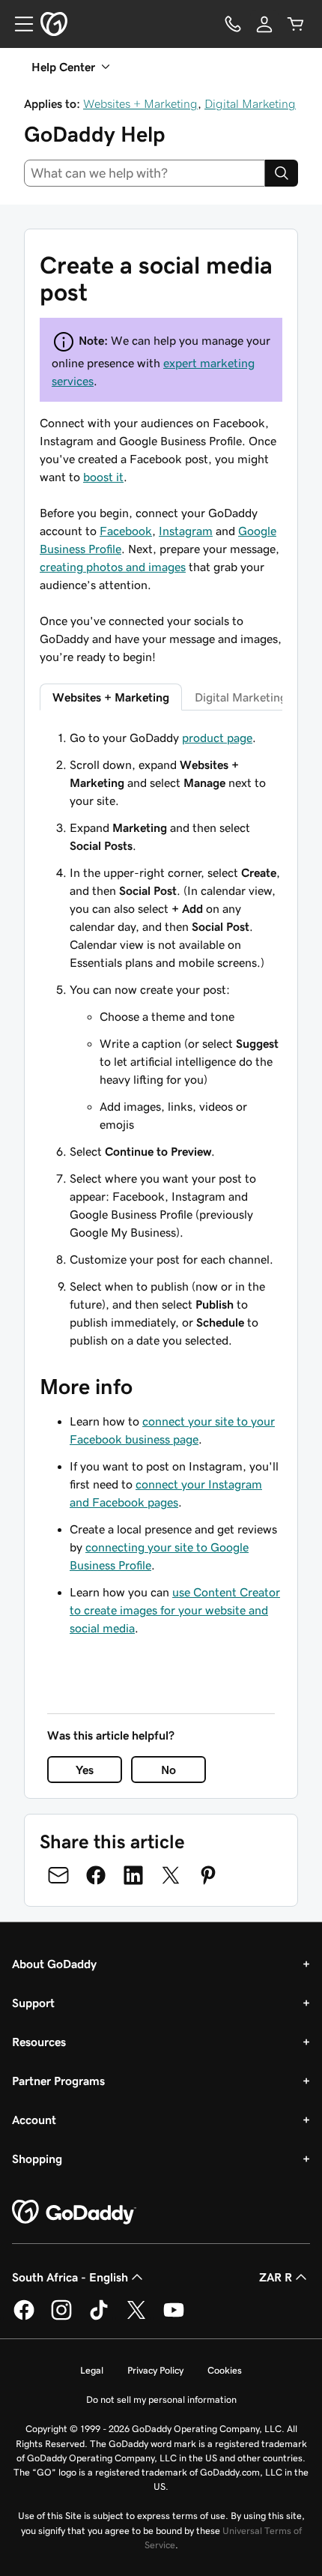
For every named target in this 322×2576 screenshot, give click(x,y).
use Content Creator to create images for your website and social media (175, 1610)
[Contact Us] (233, 24)
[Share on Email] (58, 1875)
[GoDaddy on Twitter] (136, 2317)
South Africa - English (70, 2277)
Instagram (186, 531)
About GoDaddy (54, 1964)
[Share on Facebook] (96, 1875)
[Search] (282, 173)
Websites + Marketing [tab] (111, 697)
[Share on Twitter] (171, 1875)
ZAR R (276, 2277)
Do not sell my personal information (161, 2399)
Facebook (126, 531)
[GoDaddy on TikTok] (99, 2317)
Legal (92, 2370)
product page (217, 737)
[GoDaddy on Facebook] (24, 2317)
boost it (103, 477)
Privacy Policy (155, 2370)
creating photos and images (113, 567)
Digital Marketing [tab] (241, 697)
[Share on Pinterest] (208, 1875)
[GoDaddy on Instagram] (61, 2317)
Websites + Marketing (140, 103)
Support (33, 2003)
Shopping (37, 2159)
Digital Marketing (250, 103)
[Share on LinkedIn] (133, 1875)
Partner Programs (58, 2081)
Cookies (225, 2370)
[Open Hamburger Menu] (18, 24)
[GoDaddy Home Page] (74, 2212)
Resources (39, 2042)
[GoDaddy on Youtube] (174, 2317)
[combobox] (145, 173)
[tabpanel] (161, 1039)
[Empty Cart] (296, 24)
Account (34, 2120)
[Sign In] (264, 24)
